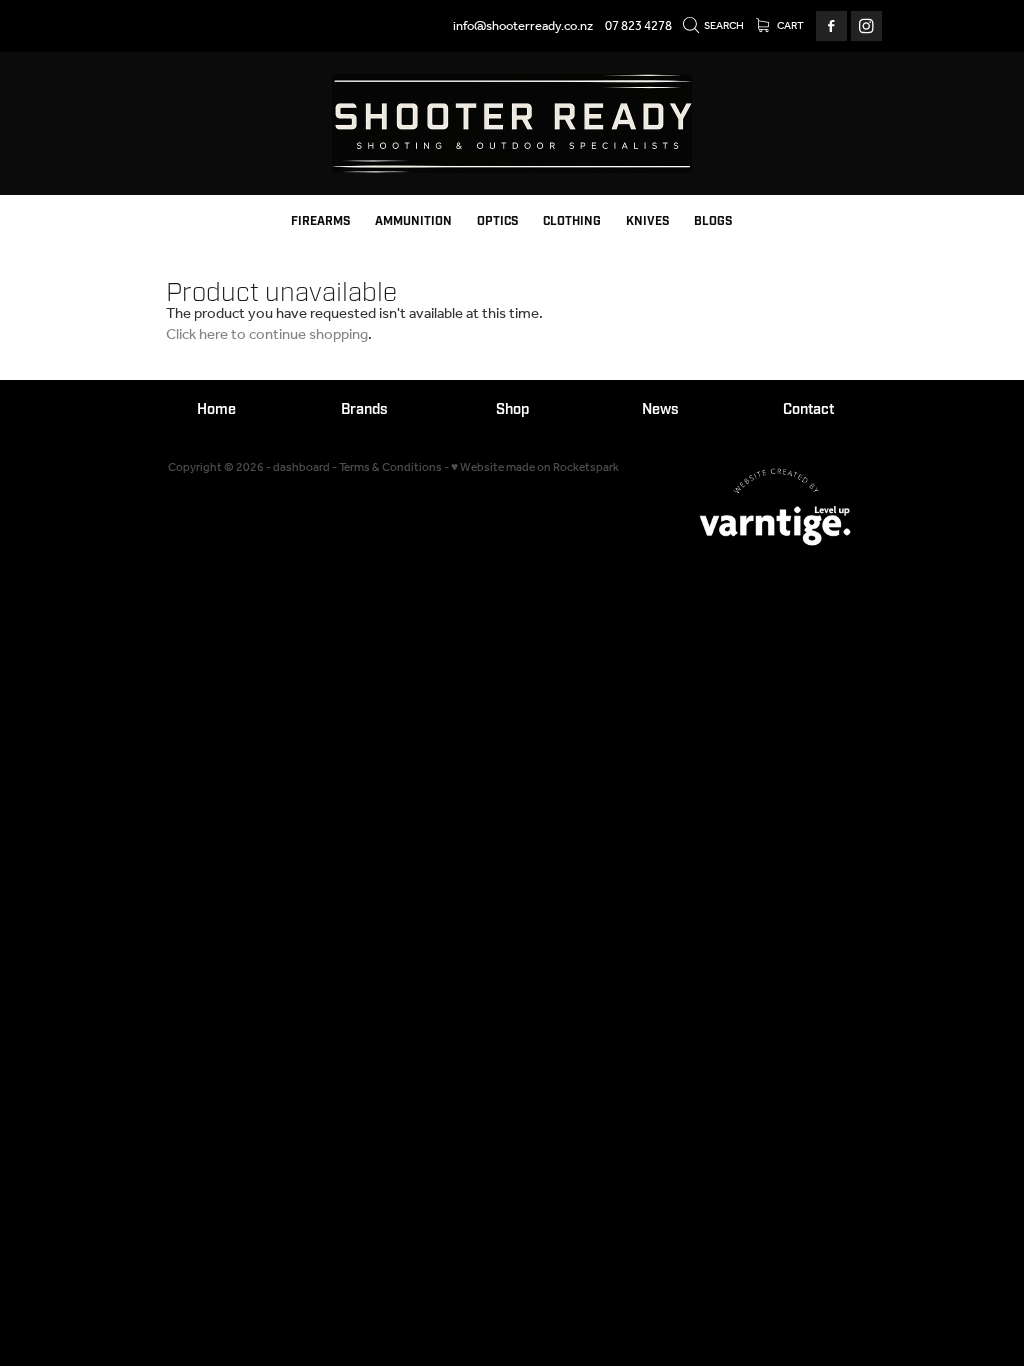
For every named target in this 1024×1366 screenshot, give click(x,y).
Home (216, 409)
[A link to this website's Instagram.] (866, 26)
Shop (512, 409)
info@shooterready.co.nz (523, 26)
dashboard (301, 467)
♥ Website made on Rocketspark (535, 467)
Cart (789, 26)
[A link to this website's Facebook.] (831, 26)
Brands (364, 409)
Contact (808, 409)
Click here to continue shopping (267, 335)
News (660, 409)
